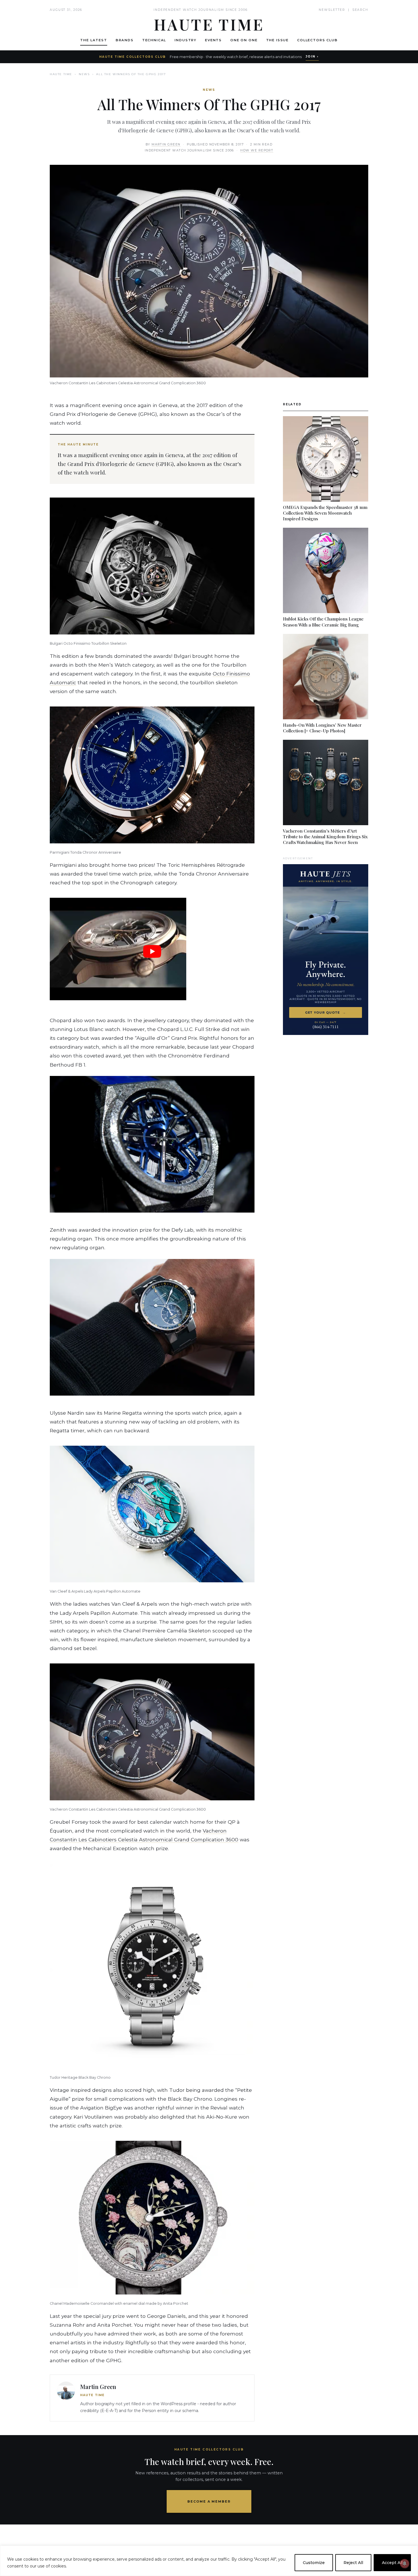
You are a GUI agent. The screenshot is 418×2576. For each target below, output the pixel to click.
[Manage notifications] (405, 2563)
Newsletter (332, 10)
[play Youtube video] (152, 951)
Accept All (392, 2563)
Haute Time (61, 74)
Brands (125, 40)
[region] (209, 2561)
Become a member (209, 2501)
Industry (186, 40)
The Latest (94, 40)
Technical (154, 40)
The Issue (278, 40)
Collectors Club (317, 40)
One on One (244, 40)
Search (360, 10)
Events (213, 40)
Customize (314, 2563)
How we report (257, 150)
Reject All (353, 2563)
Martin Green (166, 144)
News (84, 74)
